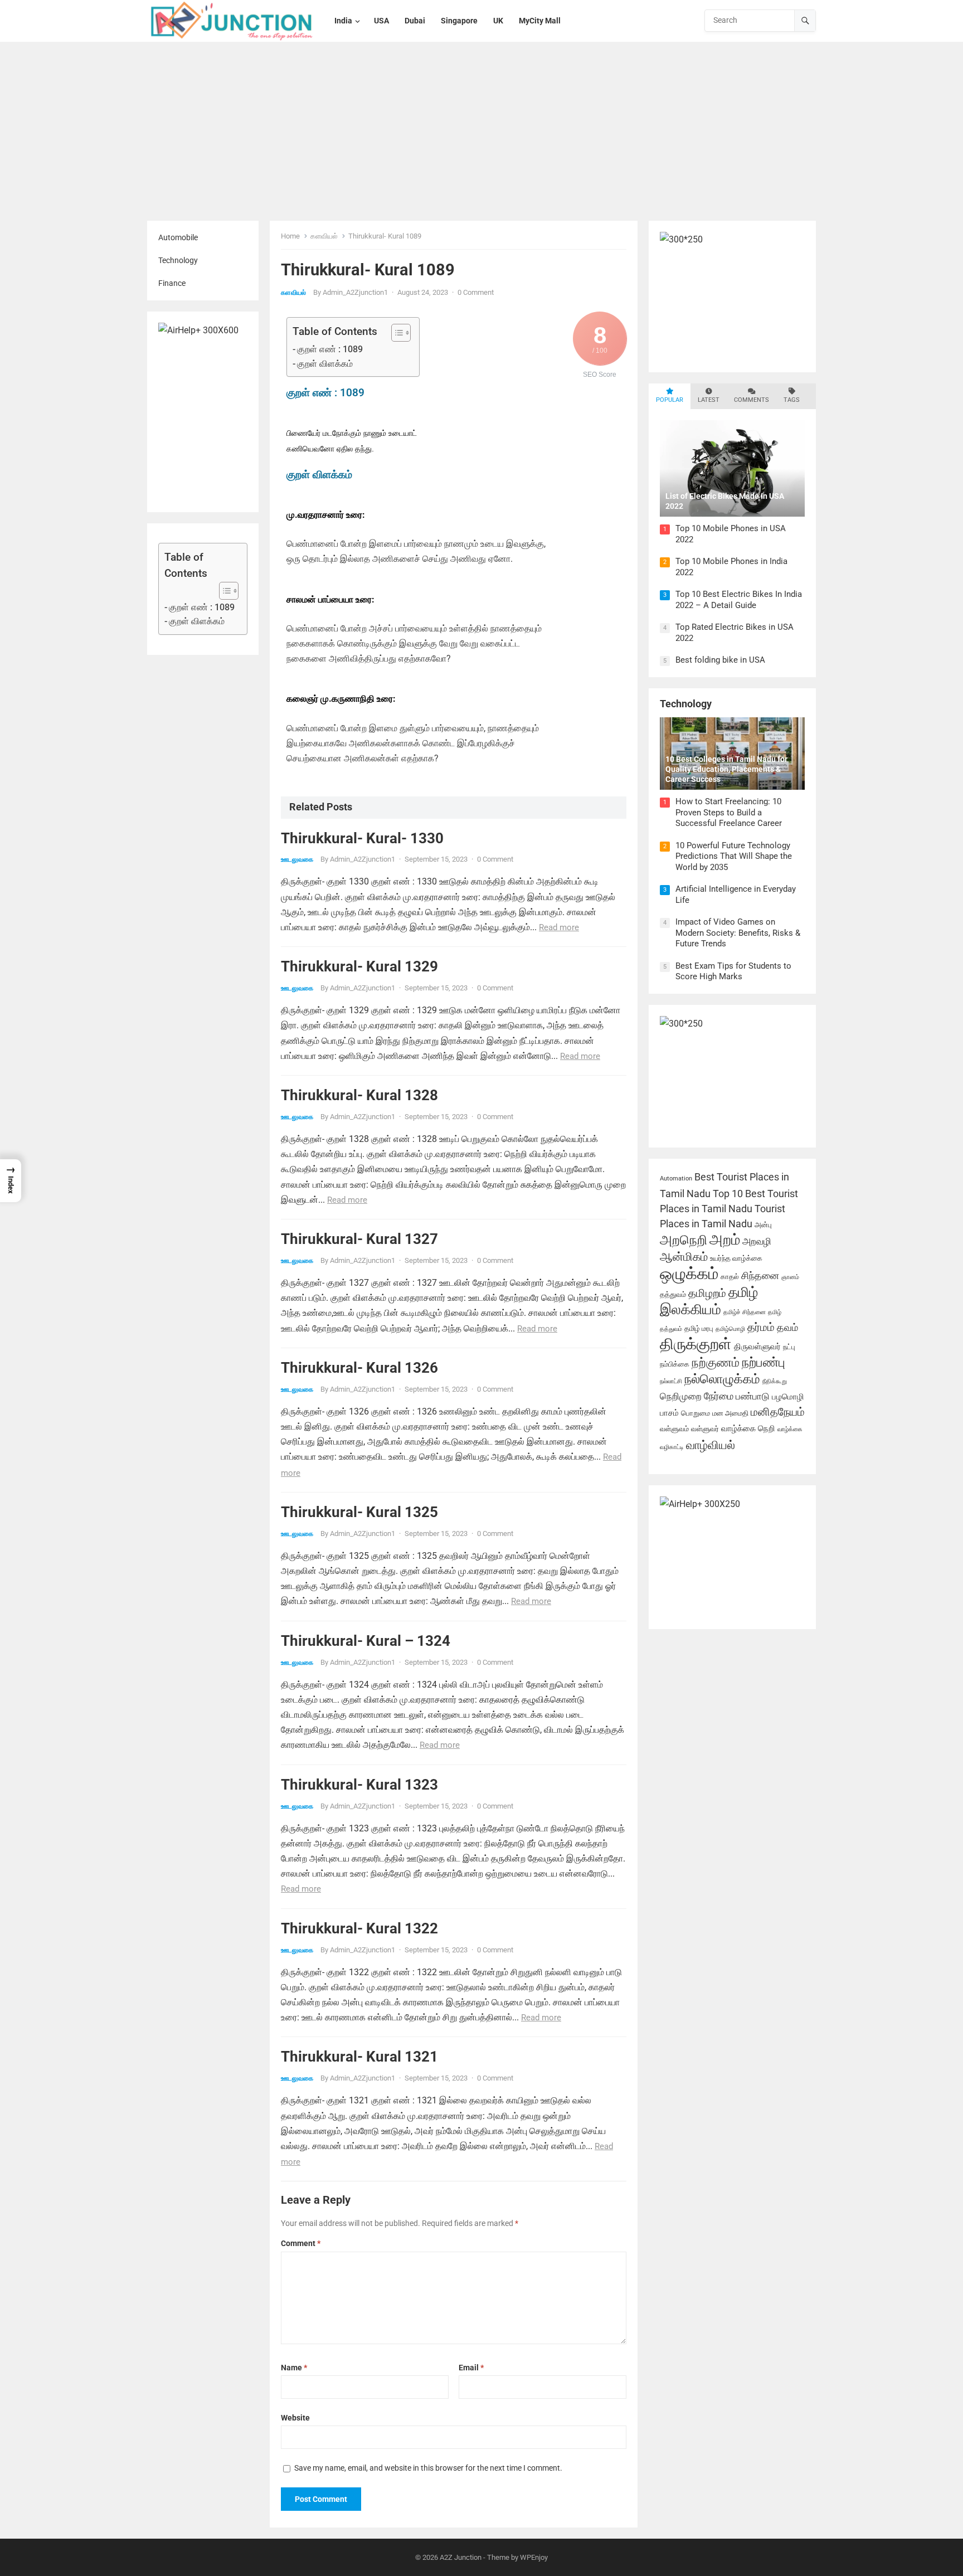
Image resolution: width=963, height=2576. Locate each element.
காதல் (730, 1277)
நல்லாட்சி (671, 1381)
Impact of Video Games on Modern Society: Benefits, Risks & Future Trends (738, 933)
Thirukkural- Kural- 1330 (362, 838)
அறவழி (757, 1241)
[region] (145, 2496)
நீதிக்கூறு (775, 1381)
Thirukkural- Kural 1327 (359, 1239)
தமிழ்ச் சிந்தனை (745, 1312)
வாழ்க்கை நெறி (748, 1428)
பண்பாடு (753, 1396)
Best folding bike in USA (720, 660)
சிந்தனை (760, 1276)
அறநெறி (684, 1240)
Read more (559, 927)
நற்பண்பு (763, 1362)
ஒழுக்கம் (689, 1274)
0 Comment (476, 292)
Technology (178, 260)
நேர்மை (719, 1396)
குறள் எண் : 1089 (202, 607)
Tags (792, 400)
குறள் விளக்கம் (197, 621)
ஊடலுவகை (297, 859)
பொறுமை (695, 1413)
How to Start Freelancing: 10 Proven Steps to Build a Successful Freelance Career (729, 812)
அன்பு (763, 1225)
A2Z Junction (461, 2557)
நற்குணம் (716, 1362)
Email (471, 2368)
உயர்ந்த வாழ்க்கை (736, 1258)
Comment (301, 2243)
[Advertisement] (481, 132)
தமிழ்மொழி (730, 1329)
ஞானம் (790, 1277)
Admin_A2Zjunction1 (355, 292)
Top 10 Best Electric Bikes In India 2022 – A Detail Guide (739, 600)
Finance (172, 283)
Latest (709, 400)
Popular (670, 400)
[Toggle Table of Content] (223, 591)
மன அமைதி (730, 1413)
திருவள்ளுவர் (757, 1347)
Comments (752, 400)
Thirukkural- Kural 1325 (359, 1512)
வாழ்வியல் (711, 1445)
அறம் (725, 1240)
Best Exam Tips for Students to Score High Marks (733, 971)
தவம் (787, 1328)
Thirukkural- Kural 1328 (359, 1095)
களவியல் (324, 236)
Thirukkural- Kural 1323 (359, 1785)
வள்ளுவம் (674, 1429)
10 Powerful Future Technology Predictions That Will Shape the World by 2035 (734, 856)
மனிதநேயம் (778, 1412)
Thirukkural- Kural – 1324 (366, 1641)
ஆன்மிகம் (684, 1257)
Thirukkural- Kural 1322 (359, 1928)
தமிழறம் (707, 1293)
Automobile (178, 237)
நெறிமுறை (681, 1396)
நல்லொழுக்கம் (722, 1379)
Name (294, 2368)
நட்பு (789, 1347)
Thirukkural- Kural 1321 (359, 2057)
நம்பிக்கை (675, 1364)
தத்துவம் (673, 1294)
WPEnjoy (534, 2557)
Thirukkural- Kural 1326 (359, 1368)
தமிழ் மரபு (699, 1328)
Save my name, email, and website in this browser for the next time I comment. (428, 2468)
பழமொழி (788, 1397)
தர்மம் (761, 1327)
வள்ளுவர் (705, 1429)
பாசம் (669, 1413)
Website (295, 2418)
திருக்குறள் (696, 1344)
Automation (676, 1178)
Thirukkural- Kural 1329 (359, 966)
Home (290, 236)
